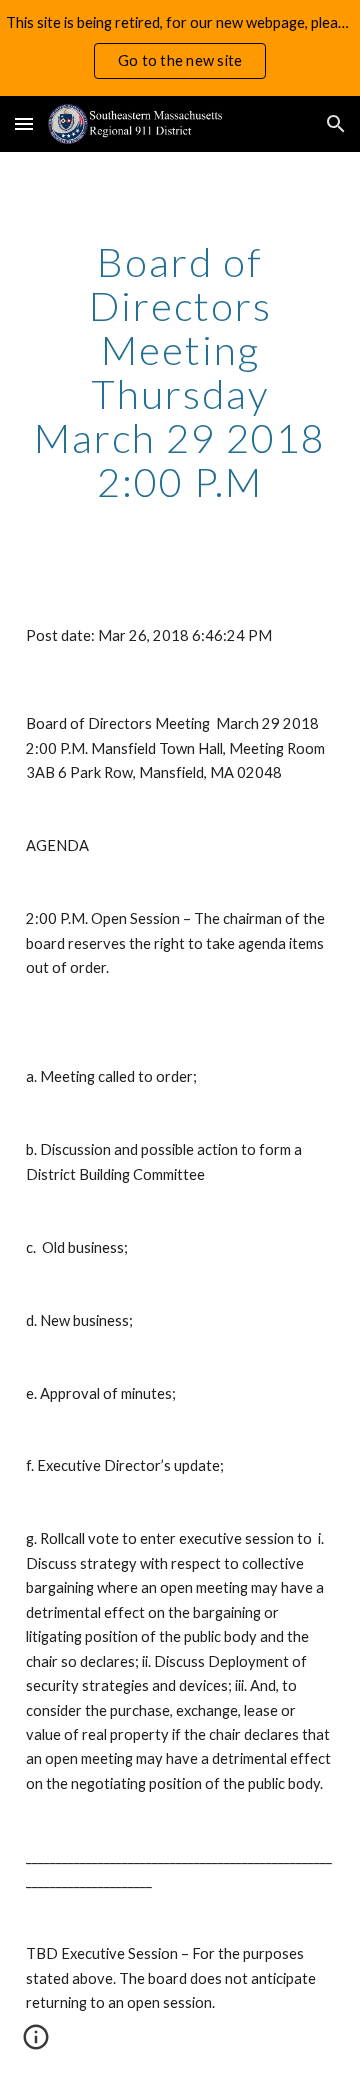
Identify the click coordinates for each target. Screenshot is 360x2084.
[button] (24, 123)
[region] (180, 48)
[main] (180, 372)
